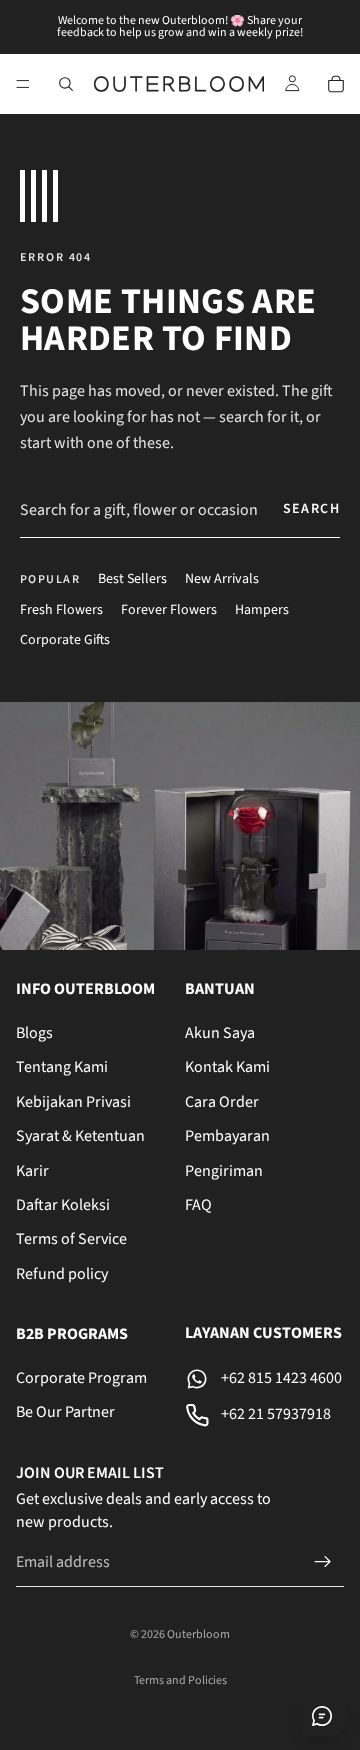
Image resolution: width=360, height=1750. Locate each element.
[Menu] (23, 84)
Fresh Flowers (61, 610)
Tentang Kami (62, 1067)
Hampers (262, 610)
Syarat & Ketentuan (80, 1136)
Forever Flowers (169, 610)
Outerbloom (198, 1634)
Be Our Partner (65, 1412)
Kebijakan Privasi (73, 1102)
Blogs (34, 1033)
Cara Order (222, 1102)
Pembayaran (227, 1136)
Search (311, 509)
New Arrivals (222, 579)
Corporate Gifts (65, 640)
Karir (32, 1170)
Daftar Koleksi (63, 1205)
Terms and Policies (180, 1680)
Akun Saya (220, 1033)
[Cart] (336, 84)
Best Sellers (132, 579)
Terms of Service (71, 1239)
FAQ (198, 1205)
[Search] (66, 84)
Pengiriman (224, 1170)
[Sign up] (323, 1562)
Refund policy (62, 1273)
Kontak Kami (227, 1067)
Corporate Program (81, 1378)
